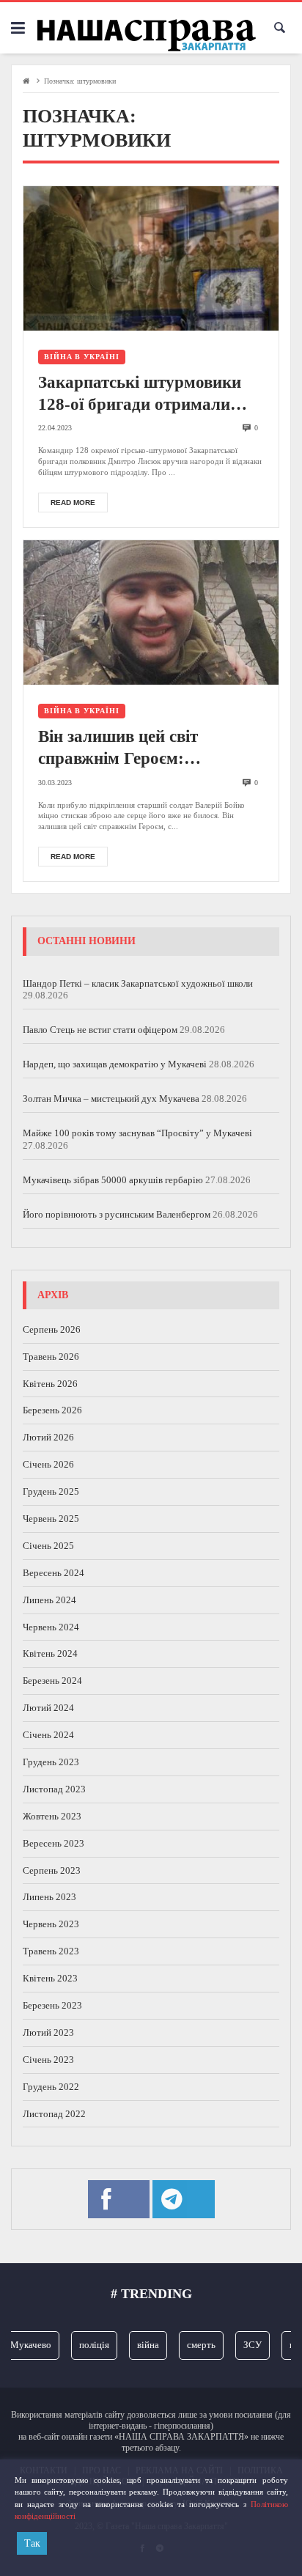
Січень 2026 (48, 1464)
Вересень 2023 (54, 1843)
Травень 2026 (51, 1357)
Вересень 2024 (54, 1573)
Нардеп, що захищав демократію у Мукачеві (115, 1064)
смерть (194, 2345)
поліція (87, 2345)
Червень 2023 (51, 1924)
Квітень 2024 (50, 1653)
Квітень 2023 (50, 1978)
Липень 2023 (49, 1897)
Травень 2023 (51, 1951)
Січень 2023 (48, 2060)
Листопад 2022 (54, 2114)
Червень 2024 (51, 1627)
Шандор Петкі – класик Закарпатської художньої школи (138, 983)
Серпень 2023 (52, 1870)
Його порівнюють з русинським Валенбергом (117, 1214)
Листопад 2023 (54, 1789)
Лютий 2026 (48, 1437)
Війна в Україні (82, 357)
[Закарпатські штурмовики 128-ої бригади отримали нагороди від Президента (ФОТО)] (151, 258)
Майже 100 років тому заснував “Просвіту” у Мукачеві (137, 1133)
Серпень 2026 (52, 1329)
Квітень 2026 (50, 1384)
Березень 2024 (52, 1681)
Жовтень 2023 (52, 1816)
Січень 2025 (48, 1546)
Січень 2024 (48, 1735)
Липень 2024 (49, 1600)
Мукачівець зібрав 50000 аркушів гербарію (113, 1180)
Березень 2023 (52, 2005)
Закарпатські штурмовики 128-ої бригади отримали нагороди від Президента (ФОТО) (140, 394)
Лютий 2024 (48, 1708)
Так (32, 2543)
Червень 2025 (51, 1519)
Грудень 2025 (51, 1491)
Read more (73, 503)
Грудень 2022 (51, 2087)
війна (141, 2345)
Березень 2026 (52, 1410)
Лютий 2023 (48, 2032)
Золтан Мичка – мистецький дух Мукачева (111, 1099)
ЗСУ (245, 2345)
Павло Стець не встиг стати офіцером (100, 1030)
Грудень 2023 (51, 1762)
